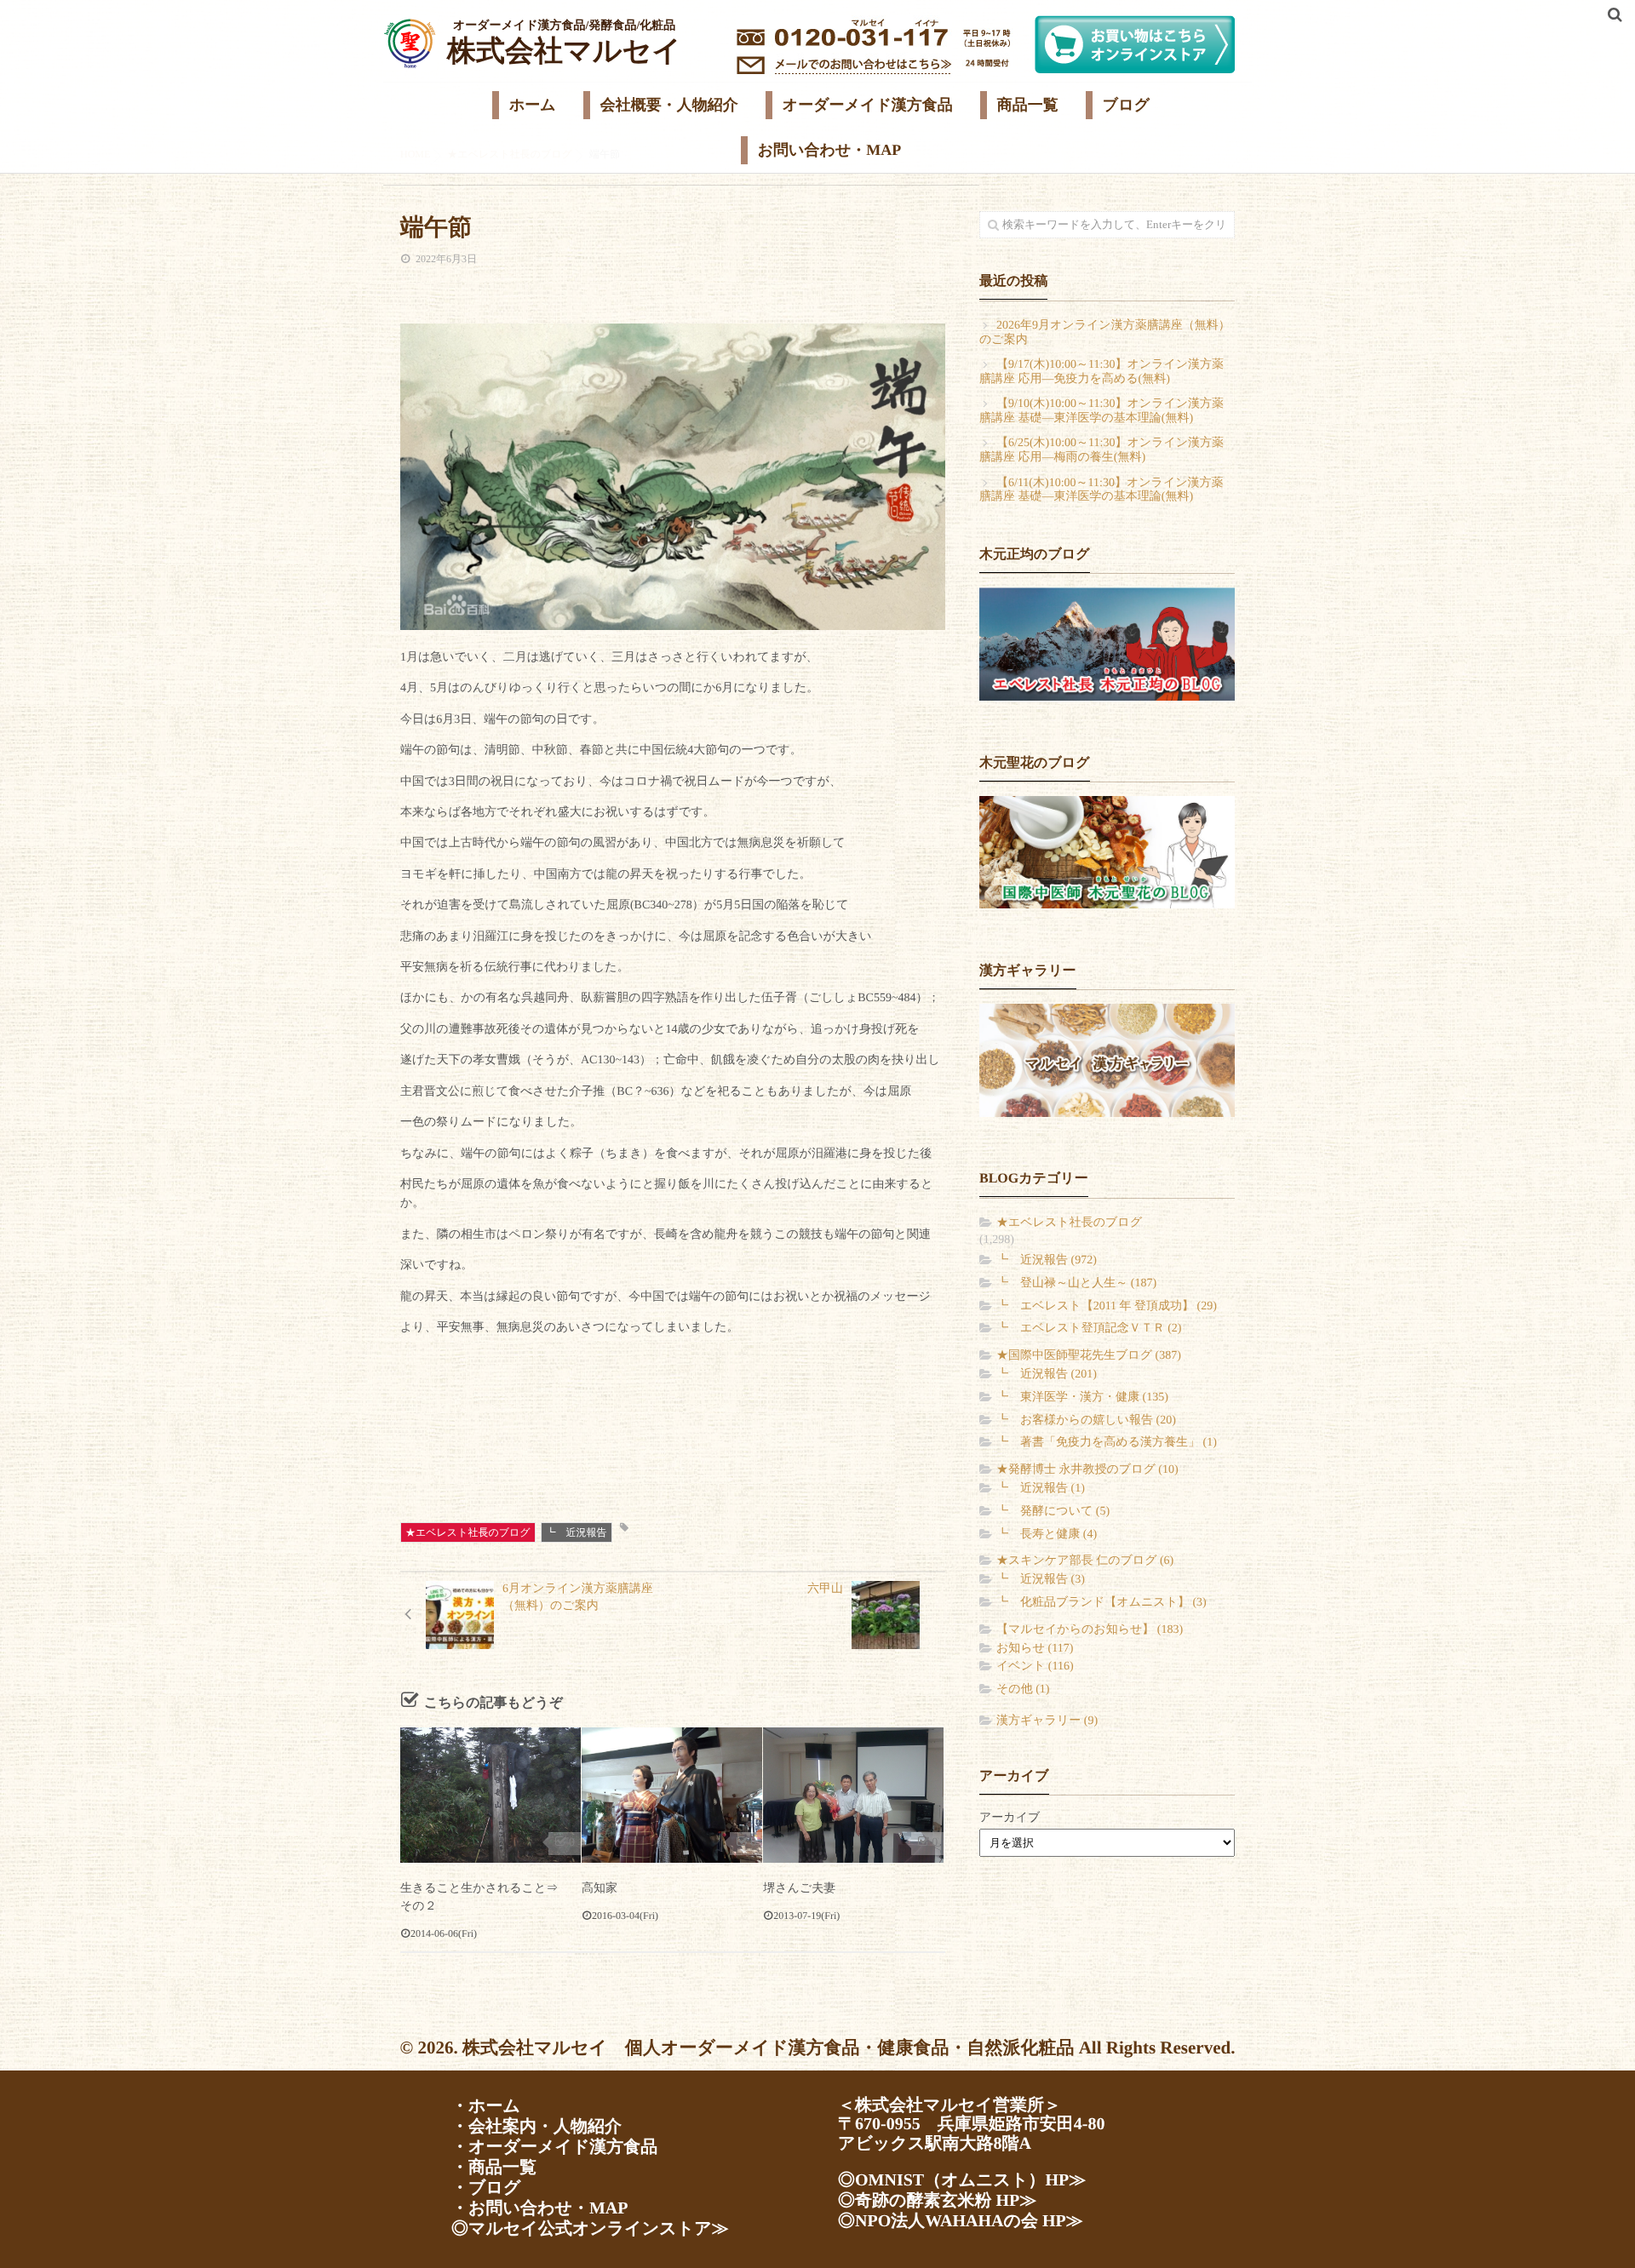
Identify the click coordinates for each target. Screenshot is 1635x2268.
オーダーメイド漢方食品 (868, 105)
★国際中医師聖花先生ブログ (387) (1089, 1356)
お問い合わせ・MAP (830, 150)
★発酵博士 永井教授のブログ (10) (1087, 1470)
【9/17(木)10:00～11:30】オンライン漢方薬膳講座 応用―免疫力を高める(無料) (1101, 372)
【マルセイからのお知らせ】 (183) (1090, 1630)
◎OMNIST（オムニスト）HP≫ (962, 2180)
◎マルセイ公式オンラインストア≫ (590, 2229)
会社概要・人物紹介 (669, 105)
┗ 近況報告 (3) (1041, 1580)
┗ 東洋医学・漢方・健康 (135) (1082, 1397)
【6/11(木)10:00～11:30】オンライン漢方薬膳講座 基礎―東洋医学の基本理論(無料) (1101, 490)
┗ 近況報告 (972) (1047, 1260)
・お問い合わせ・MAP (539, 2208)
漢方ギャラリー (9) (1047, 1721)
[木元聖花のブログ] (1107, 852)
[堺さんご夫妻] (853, 1795)
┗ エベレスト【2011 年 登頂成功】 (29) (1107, 1306)
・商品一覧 (494, 2168)
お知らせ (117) (1035, 1649)
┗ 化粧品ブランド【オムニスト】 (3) (1101, 1603)
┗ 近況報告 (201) (1047, 1375)
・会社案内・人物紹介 (536, 2127)
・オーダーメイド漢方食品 (554, 2147)
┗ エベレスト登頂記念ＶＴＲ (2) (1089, 1329)
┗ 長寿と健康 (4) (1047, 1535)
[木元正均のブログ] (1107, 644)
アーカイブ (1010, 1818)
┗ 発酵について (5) (1053, 1512)
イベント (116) (1035, 1667)
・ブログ (486, 2188)
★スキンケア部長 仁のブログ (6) (1085, 1561)
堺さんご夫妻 (799, 1889)
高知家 (599, 1889)
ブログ (1126, 105)
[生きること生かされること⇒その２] (490, 1795)
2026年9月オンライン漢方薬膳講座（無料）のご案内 (1105, 333)
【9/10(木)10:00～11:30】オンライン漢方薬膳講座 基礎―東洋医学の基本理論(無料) (1101, 411)
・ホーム (486, 2106)
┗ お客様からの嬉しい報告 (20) (1086, 1420)
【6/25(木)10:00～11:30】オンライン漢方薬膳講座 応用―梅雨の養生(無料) (1101, 450)
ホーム (533, 105)
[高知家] (672, 1795)
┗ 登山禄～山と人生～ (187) (1076, 1283)
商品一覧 (1028, 105)
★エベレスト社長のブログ (468, 1532)
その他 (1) (1023, 1690)
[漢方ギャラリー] (1107, 1060)
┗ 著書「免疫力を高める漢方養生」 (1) (1107, 1443)
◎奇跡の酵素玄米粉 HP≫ (937, 2201)
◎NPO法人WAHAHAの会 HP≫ (961, 2221)
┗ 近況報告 (577, 1532)
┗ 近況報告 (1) (1041, 1489)
